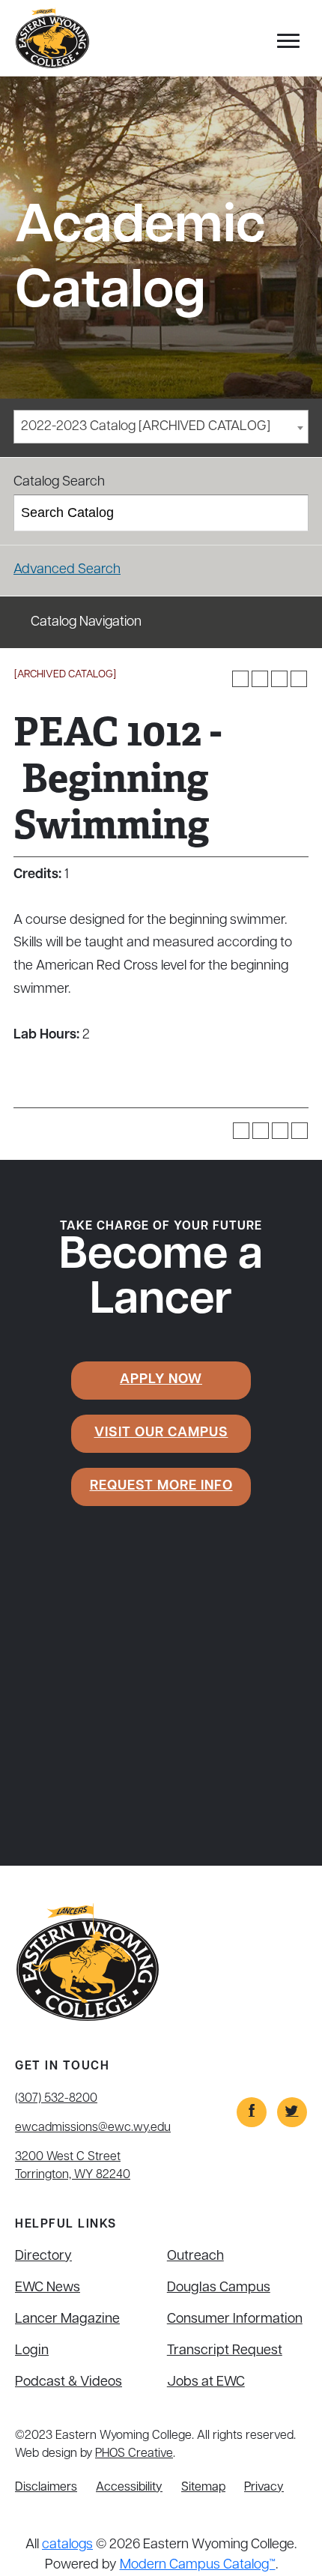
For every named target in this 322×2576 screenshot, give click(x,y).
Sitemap (203, 2488)
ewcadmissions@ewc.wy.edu (93, 2128)
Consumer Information (235, 2320)
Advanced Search (67, 570)
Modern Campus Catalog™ (198, 2566)
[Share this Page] (260, 679)
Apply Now (161, 1380)
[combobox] (161, 427)
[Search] (291, 513)
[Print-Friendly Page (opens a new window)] (279, 679)
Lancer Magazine (67, 2320)
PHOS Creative (134, 2454)
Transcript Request (225, 2351)
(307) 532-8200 (56, 2099)
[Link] (252, 2112)
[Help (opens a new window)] (299, 679)
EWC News (48, 2288)
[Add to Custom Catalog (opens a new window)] (240, 679)
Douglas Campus (219, 2288)
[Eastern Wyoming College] (52, 39)
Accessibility (129, 2488)
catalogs (67, 2545)
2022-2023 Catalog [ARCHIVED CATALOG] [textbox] (146, 427)
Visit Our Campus (161, 1433)
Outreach (195, 2257)
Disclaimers (46, 2488)
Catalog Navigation (86, 623)
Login (32, 2351)
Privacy (264, 2488)
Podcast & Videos (69, 2383)
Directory (43, 2257)
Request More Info (161, 1487)
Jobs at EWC (206, 2383)
